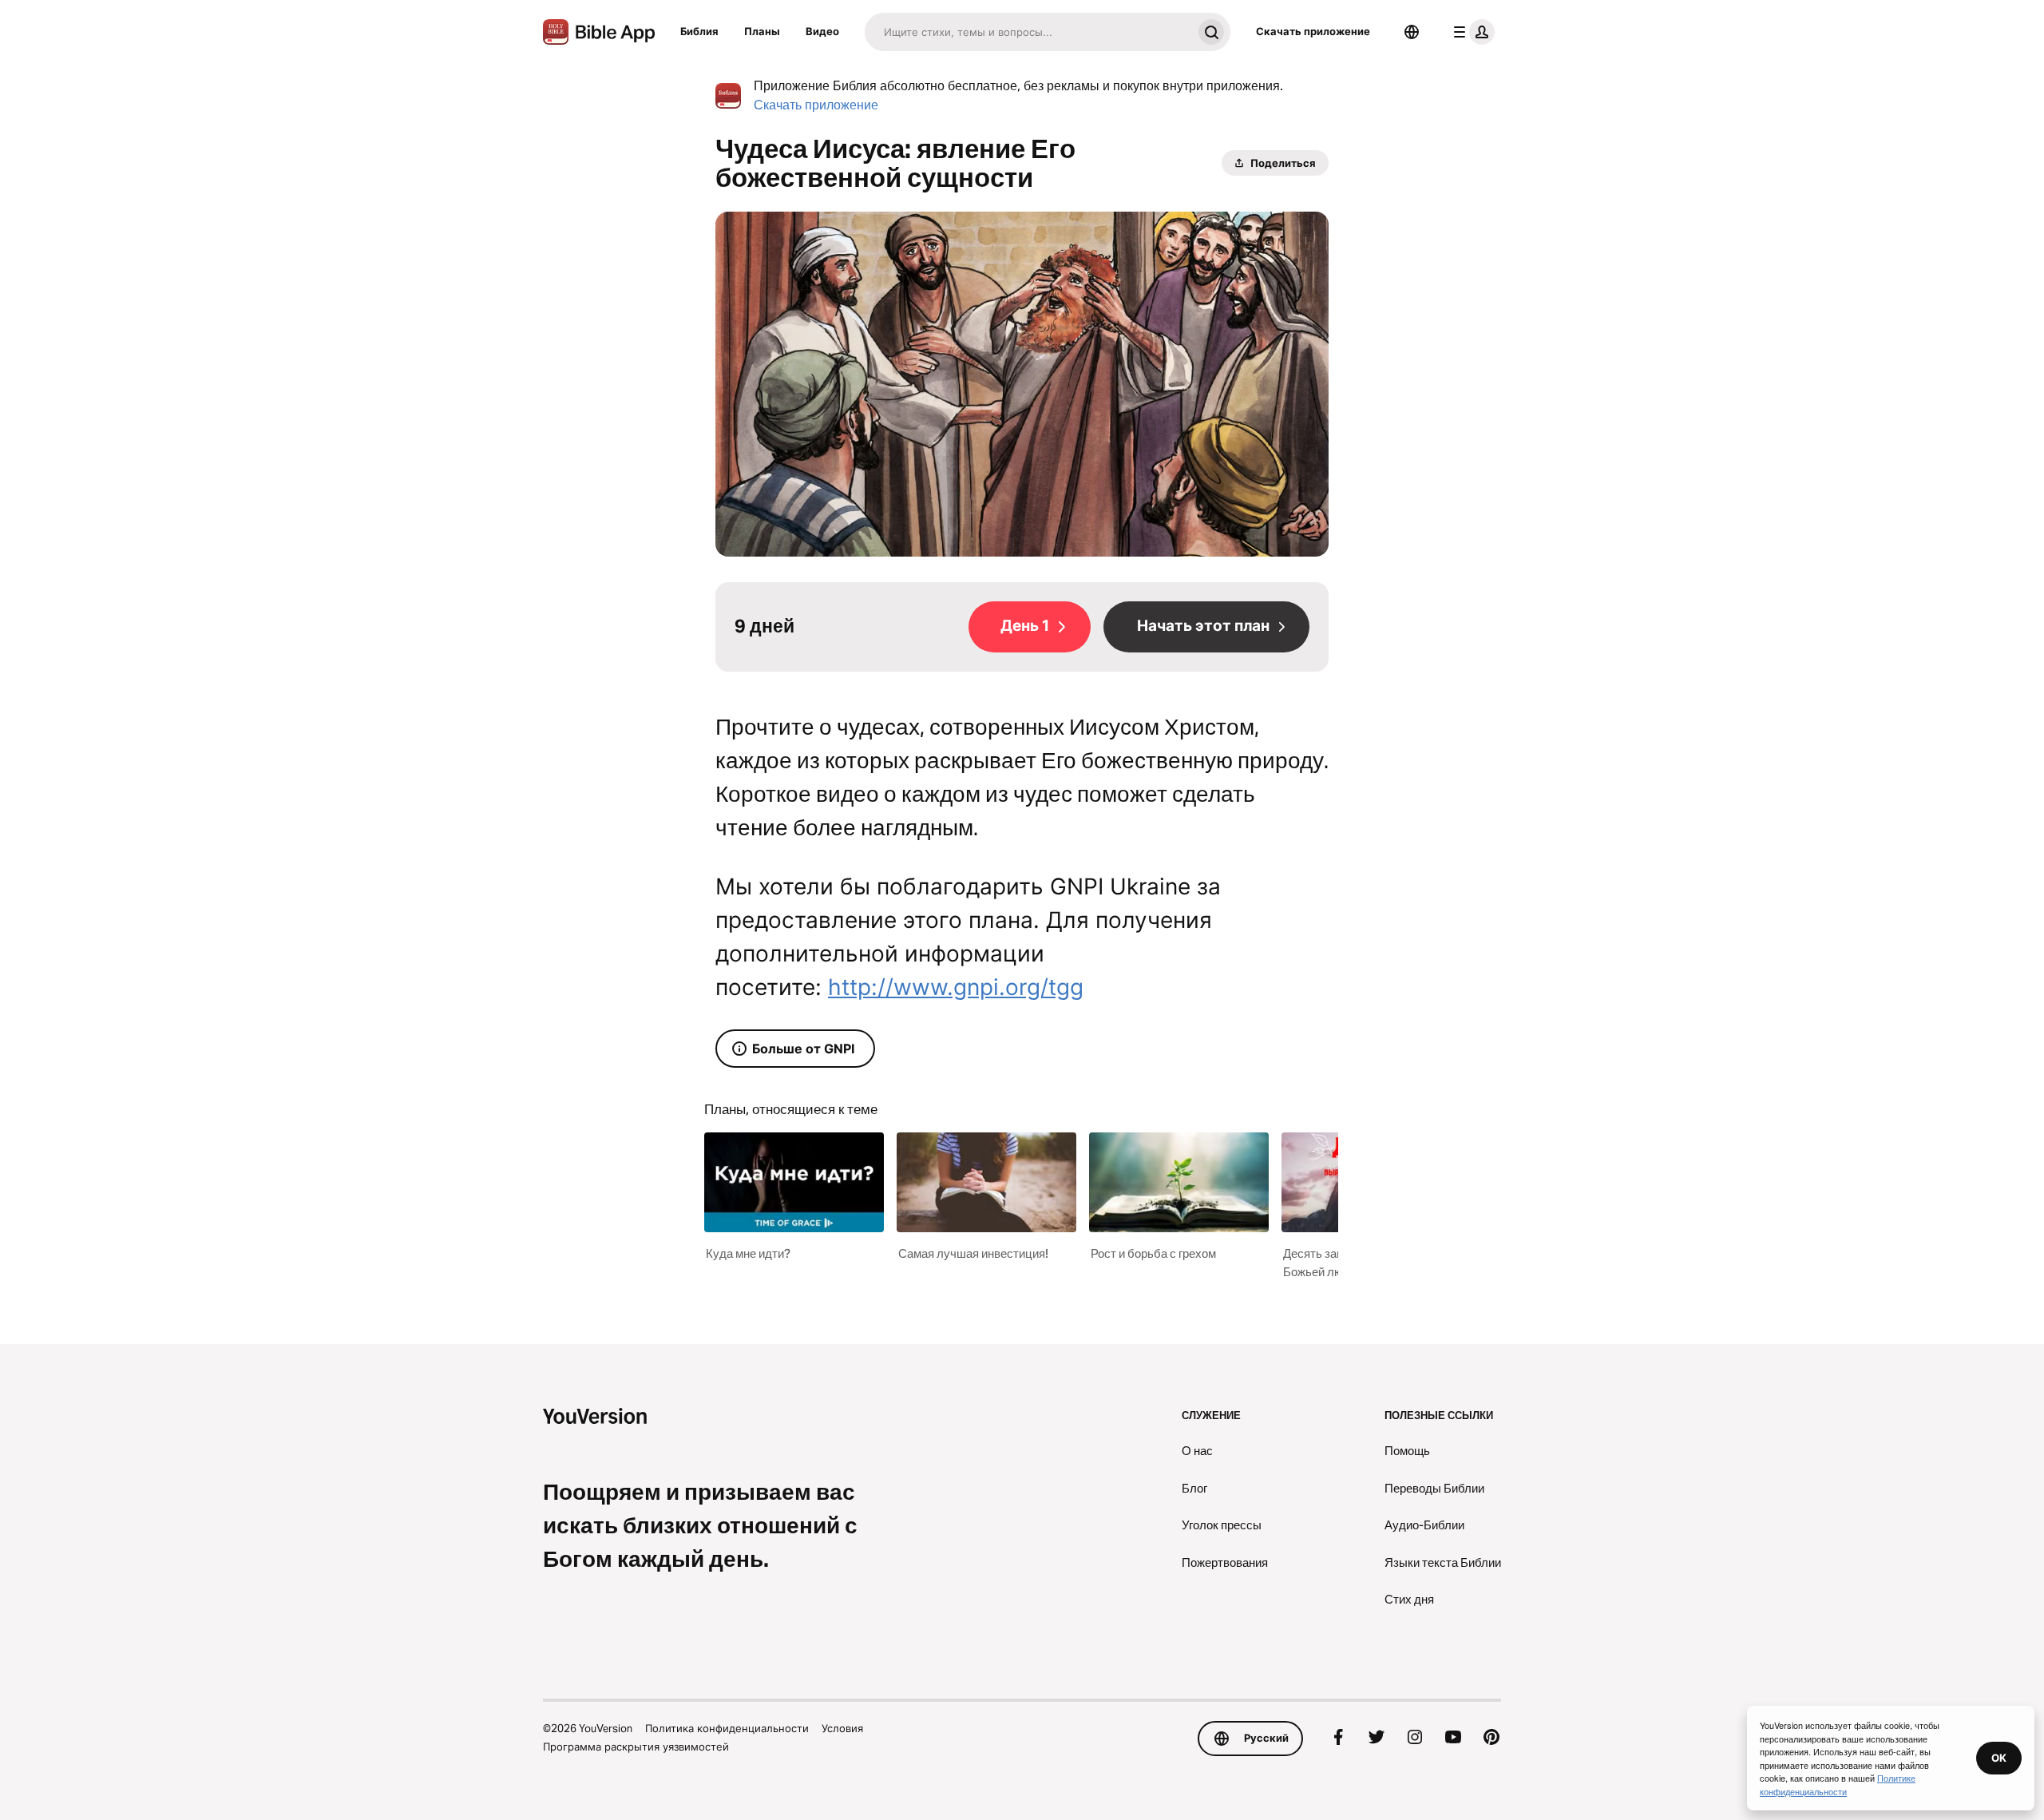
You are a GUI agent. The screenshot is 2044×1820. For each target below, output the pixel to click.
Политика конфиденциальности (727, 1728)
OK (1999, 1758)
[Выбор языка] (1412, 32)
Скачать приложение (1313, 31)
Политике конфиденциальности (1838, 1784)
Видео (822, 31)
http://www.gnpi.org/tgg (956, 987)
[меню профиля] (1471, 32)
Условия (842, 1728)
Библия (699, 31)
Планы (762, 31)
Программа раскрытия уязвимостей (636, 1747)
